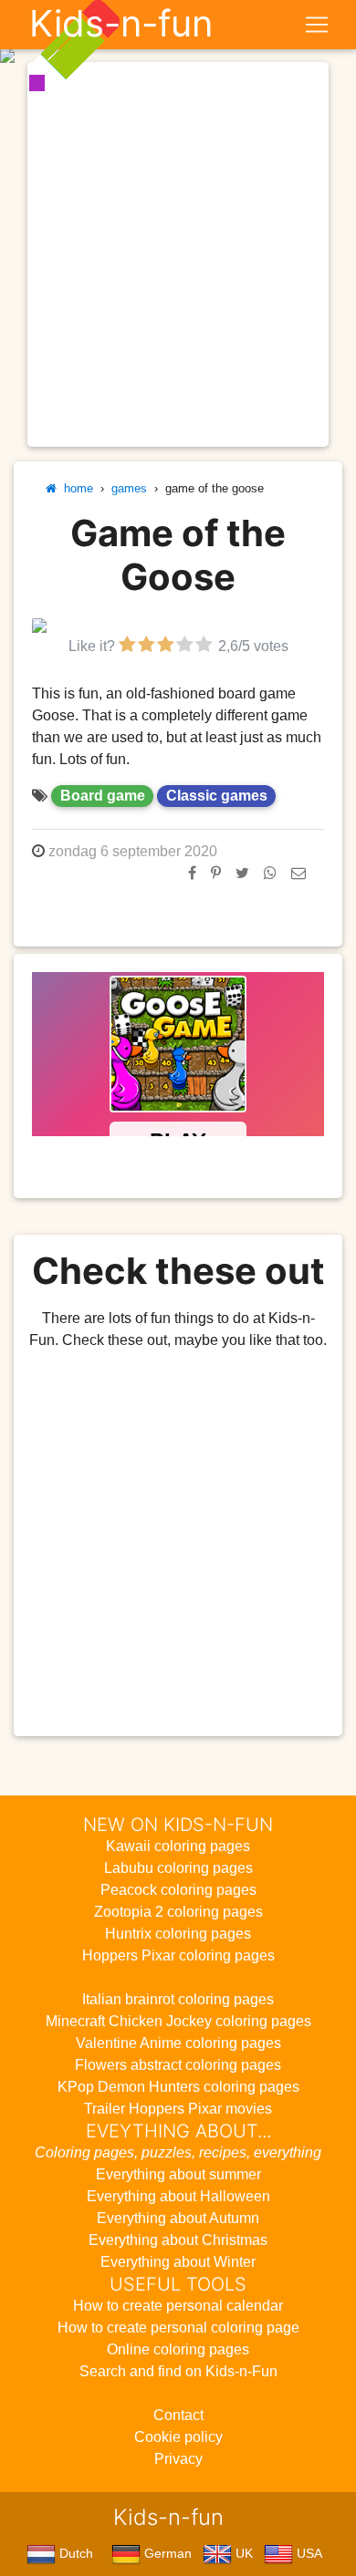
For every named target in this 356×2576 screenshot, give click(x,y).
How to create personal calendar (178, 2306)
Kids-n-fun (121, 24)
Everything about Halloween (178, 2196)
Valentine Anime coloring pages (178, 2043)
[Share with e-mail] (298, 874)
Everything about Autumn (178, 2218)
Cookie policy (178, 2437)
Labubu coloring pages (178, 1868)
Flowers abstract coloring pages (178, 2065)
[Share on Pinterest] (216, 874)
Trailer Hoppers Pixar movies (178, 2109)
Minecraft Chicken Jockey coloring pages (178, 2021)
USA (308, 2553)
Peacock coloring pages (178, 1890)
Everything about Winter (178, 2262)
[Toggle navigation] (317, 25)
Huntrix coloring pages (178, 1934)
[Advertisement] (178, 254)
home (75, 488)
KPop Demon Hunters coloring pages (178, 2087)
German (166, 2553)
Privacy (178, 2459)
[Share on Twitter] (242, 874)
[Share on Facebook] (192, 874)
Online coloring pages (178, 2349)
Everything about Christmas (178, 2240)
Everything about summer (178, 2174)
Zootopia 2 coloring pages (178, 1912)
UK (242, 2553)
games (129, 488)
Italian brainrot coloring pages (178, 1999)
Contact (178, 2415)
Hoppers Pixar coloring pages (178, 1955)
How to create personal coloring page (178, 2328)
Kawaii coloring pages (178, 1846)
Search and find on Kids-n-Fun (178, 2371)
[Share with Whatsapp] (270, 874)
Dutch (74, 2553)
